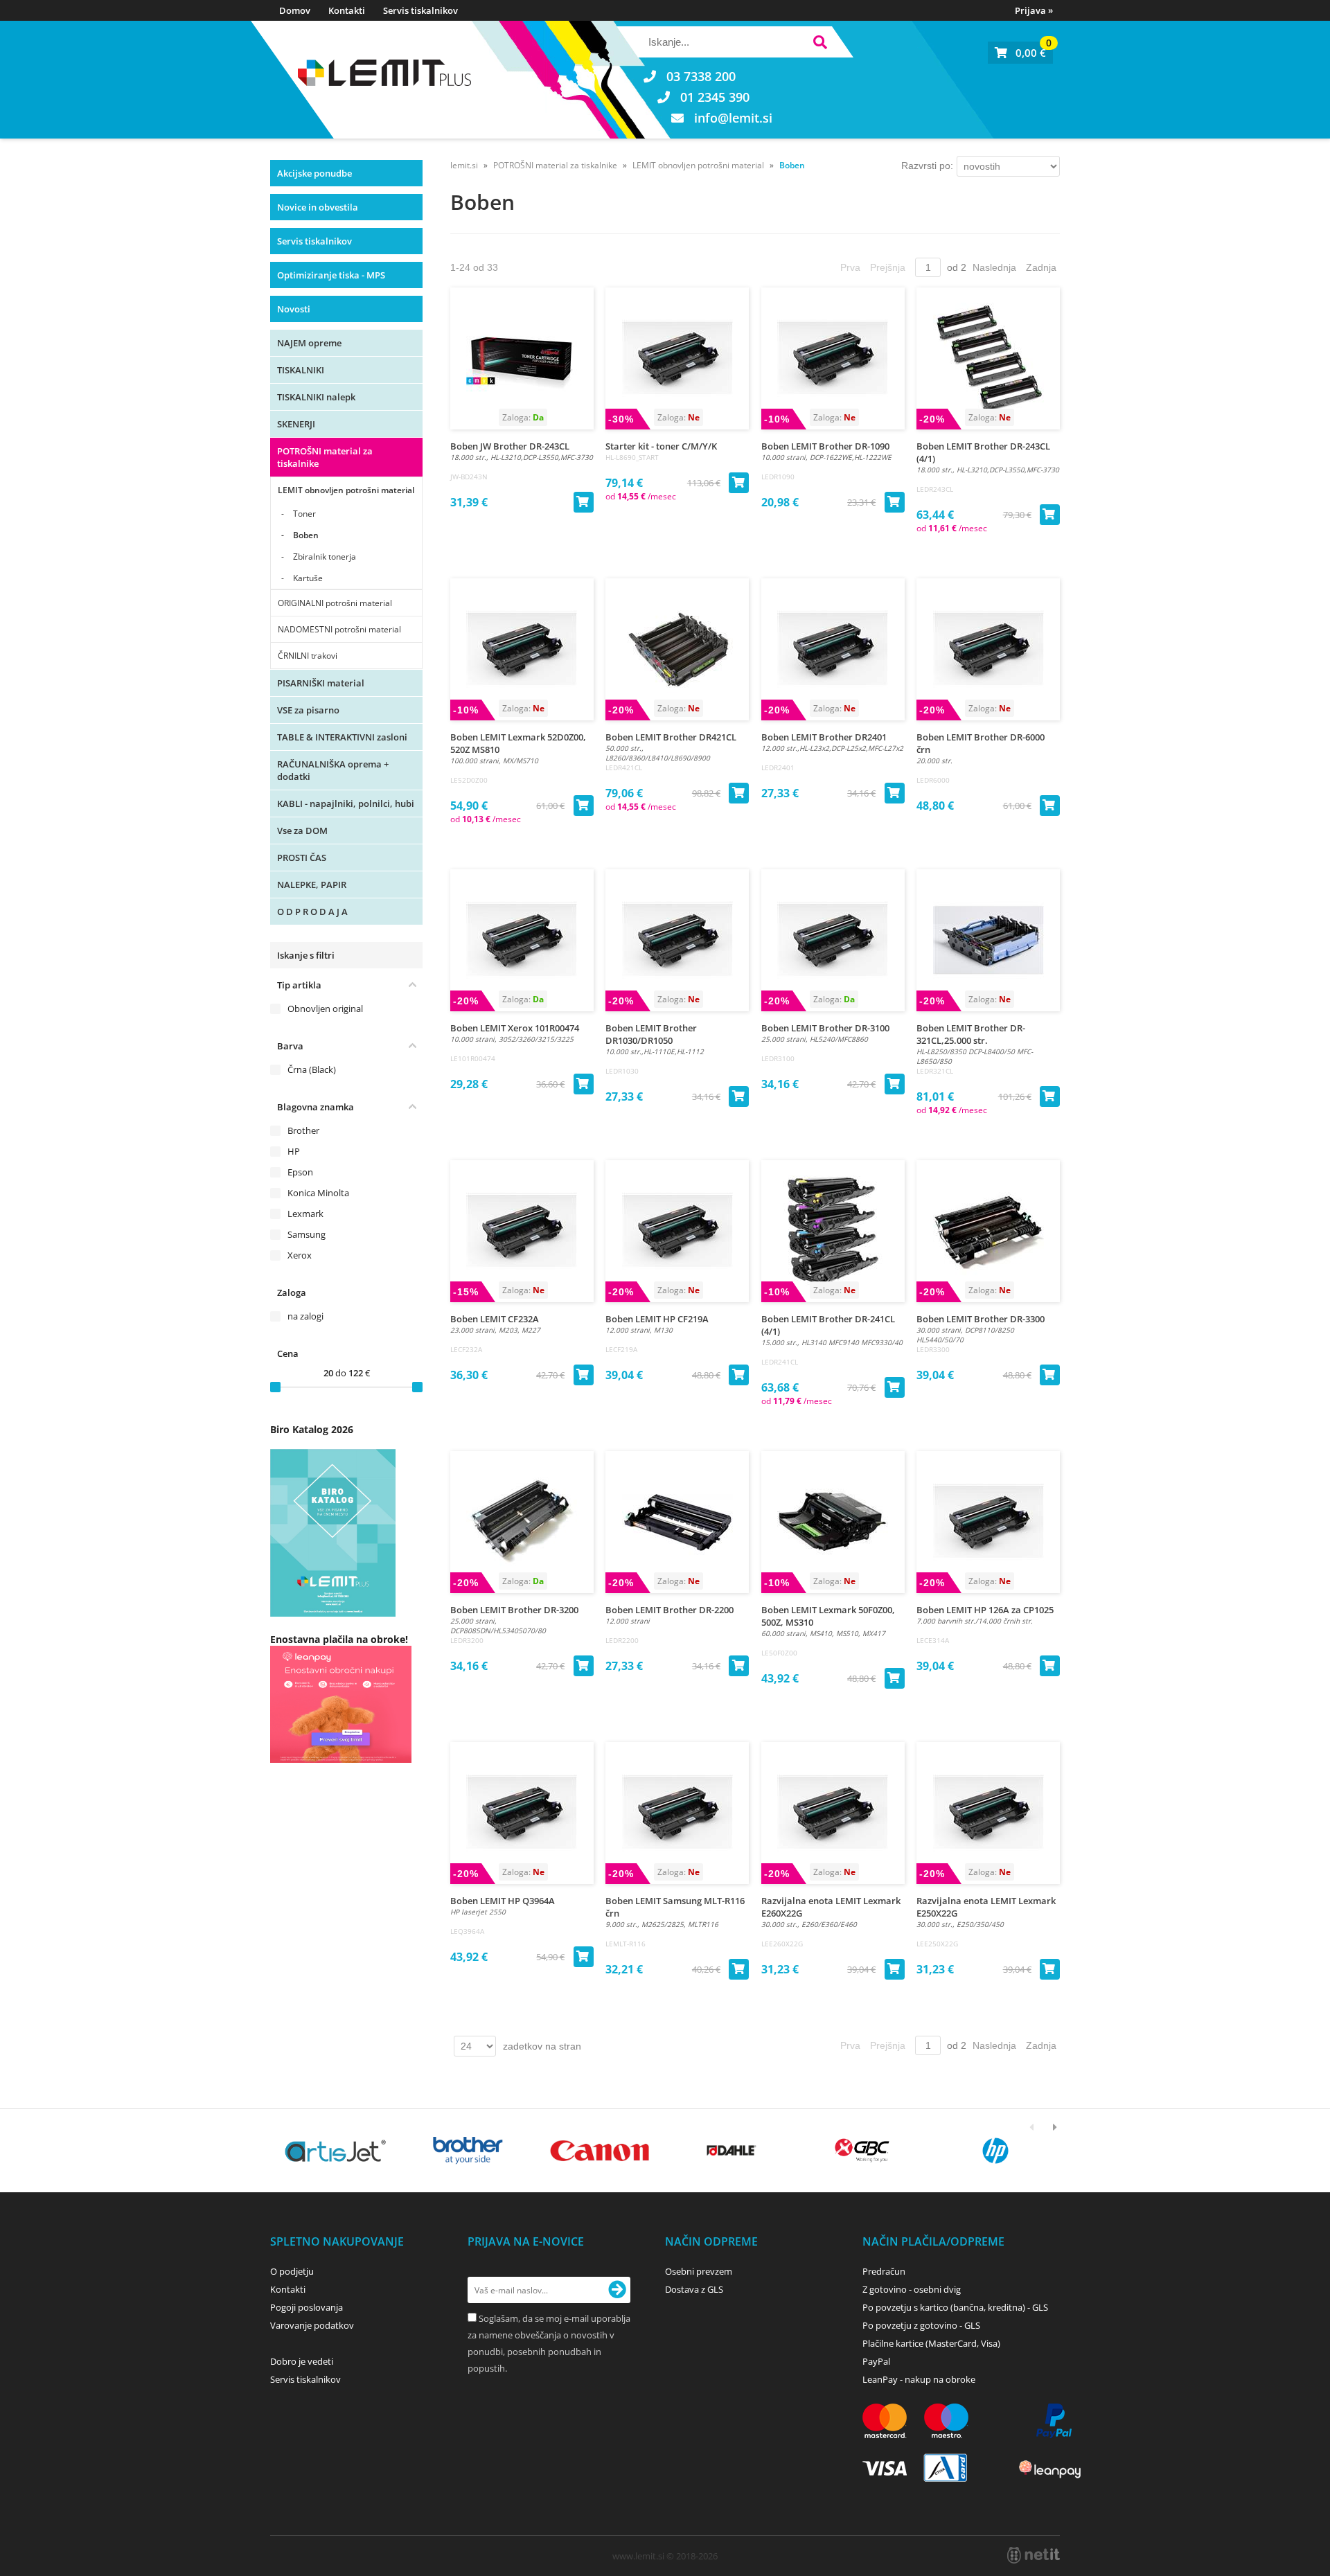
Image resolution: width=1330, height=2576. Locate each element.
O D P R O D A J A (312, 912)
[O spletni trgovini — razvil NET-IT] (1034, 2555)
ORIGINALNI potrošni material (335, 603)
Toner (304, 514)
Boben (306, 535)
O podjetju (292, 2271)
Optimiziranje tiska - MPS (331, 275)
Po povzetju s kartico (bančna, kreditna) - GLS (955, 2307)
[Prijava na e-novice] (617, 2290)
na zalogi (305, 1316)
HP (294, 1151)
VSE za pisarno (308, 710)
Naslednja (994, 267)
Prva (850, 267)
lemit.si (464, 165)
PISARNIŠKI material (321, 683)
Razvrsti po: (927, 166)
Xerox (300, 1255)
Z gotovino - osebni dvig (912, 2289)
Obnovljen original (325, 1009)
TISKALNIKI (301, 370)
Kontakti (347, 10)
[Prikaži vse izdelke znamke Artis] (336, 2151)
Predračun (884, 2271)
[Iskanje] (820, 44)
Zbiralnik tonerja (325, 557)
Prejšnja (888, 267)
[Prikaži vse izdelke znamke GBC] (863, 2151)
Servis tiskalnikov (420, 10)
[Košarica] (1020, 53)
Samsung (307, 1234)
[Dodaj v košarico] (583, 502)
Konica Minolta (318, 1193)
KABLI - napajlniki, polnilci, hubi (346, 803)
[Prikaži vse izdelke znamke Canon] (600, 2151)
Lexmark (305, 1214)
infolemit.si (733, 118)
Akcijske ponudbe (314, 173)
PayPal (876, 2361)
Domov (295, 10)
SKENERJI (296, 424)
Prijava (1034, 10)
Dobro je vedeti (302, 2361)
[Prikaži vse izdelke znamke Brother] (467, 2151)
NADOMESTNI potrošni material (339, 629)
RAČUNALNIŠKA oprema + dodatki (333, 770)
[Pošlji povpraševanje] (583, 1957)
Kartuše (308, 578)
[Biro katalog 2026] (333, 1613)
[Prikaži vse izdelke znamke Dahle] (732, 2151)
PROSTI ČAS (302, 858)
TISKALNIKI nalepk (316, 397)
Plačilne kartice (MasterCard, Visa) (931, 2343)
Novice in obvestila (318, 207)
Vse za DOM (302, 830)
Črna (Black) (312, 1069)
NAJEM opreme (309, 343)
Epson (300, 1172)
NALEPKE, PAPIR (312, 885)
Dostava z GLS (694, 2289)
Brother (303, 1130)
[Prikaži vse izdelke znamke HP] (996, 2151)
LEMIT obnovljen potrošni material (346, 490)
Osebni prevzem (699, 2271)
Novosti (294, 309)
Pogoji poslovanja (307, 2307)
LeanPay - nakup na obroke (919, 2379)
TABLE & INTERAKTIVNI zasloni (342, 737)
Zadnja (1041, 267)
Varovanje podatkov (312, 2325)
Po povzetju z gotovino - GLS (921, 2325)
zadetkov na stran (542, 2046)
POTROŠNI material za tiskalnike (325, 457)
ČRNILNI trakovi (308, 656)
